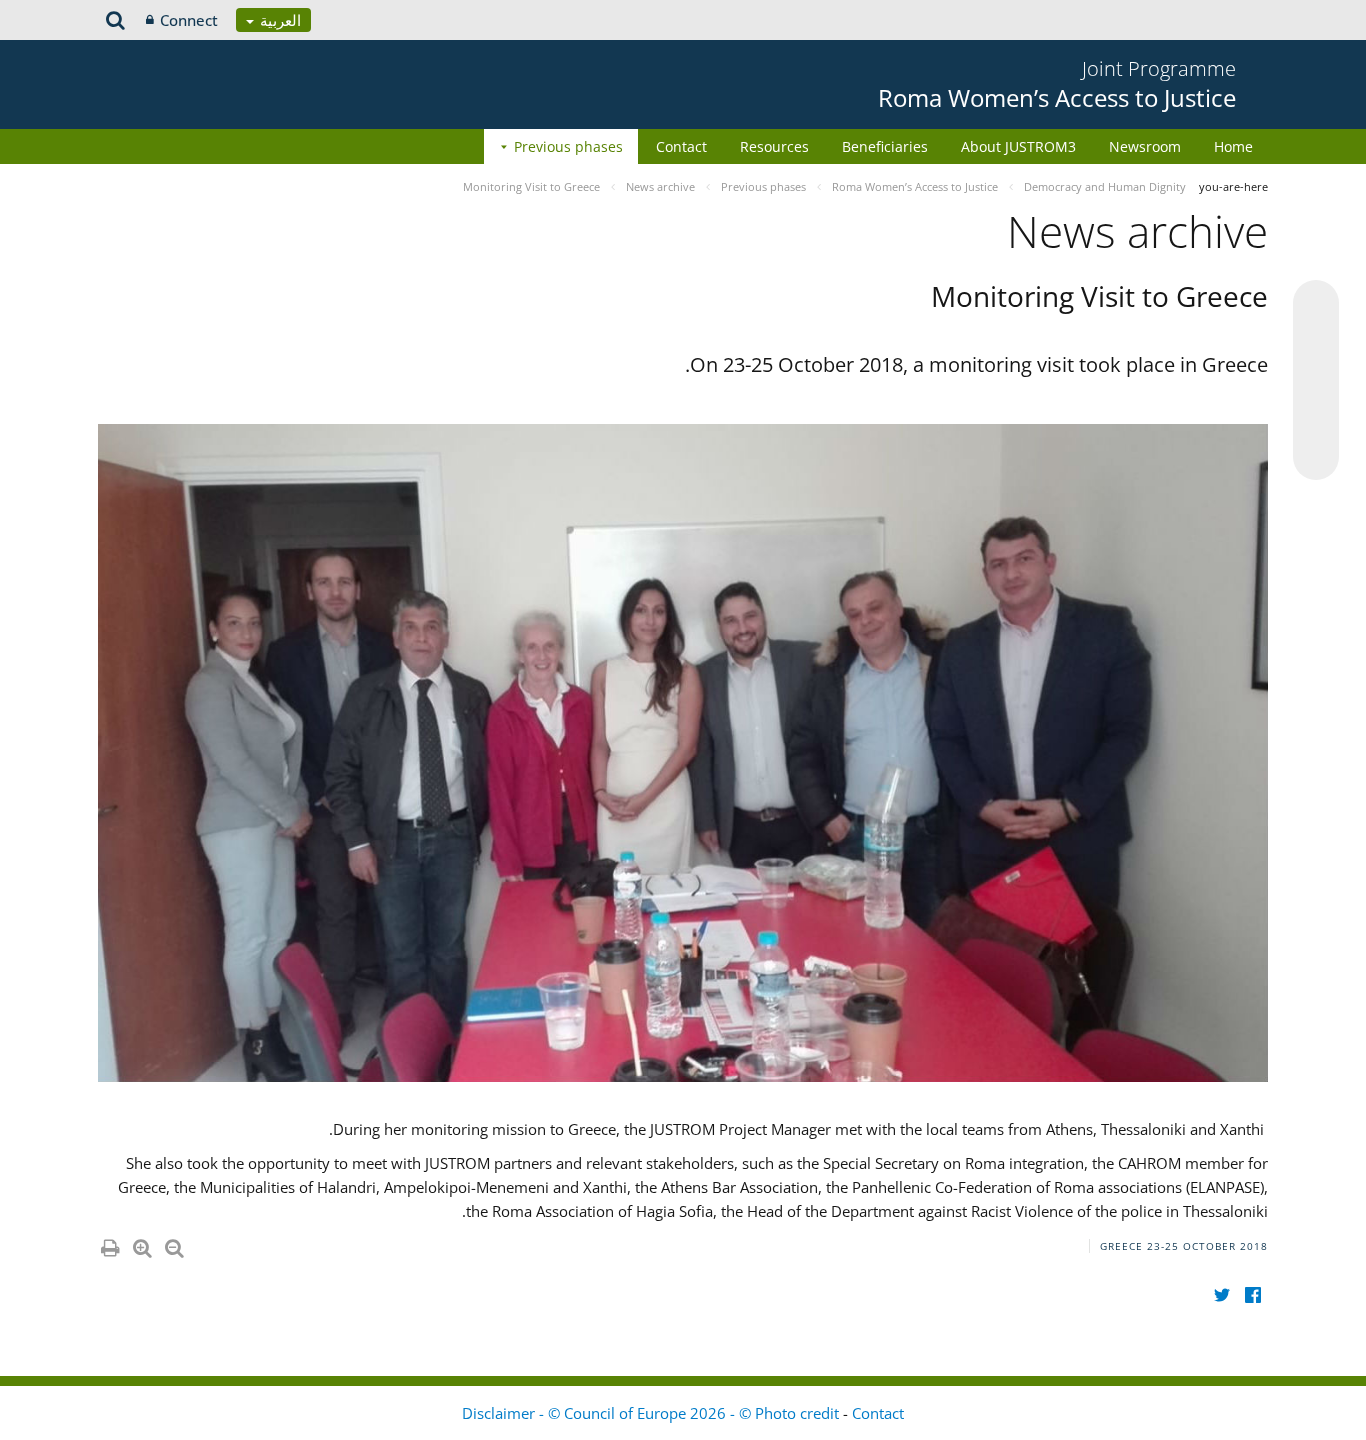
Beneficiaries (885, 146)
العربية (278, 20)
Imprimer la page (109, 1244)
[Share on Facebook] (1316, 381)
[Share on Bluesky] (1316, 305)
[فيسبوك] (1252, 1295)
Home (1233, 146)
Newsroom (1145, 146)
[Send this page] (1316, 457)
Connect (189, 20)
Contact (681, 146)
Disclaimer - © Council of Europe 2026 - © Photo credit (652, 1413)
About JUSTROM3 (1018, 146)
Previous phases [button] (568, 146)
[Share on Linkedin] (1316, 419)
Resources (774, 146)
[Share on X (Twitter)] (1316, 343)
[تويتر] (1221, 1295)
